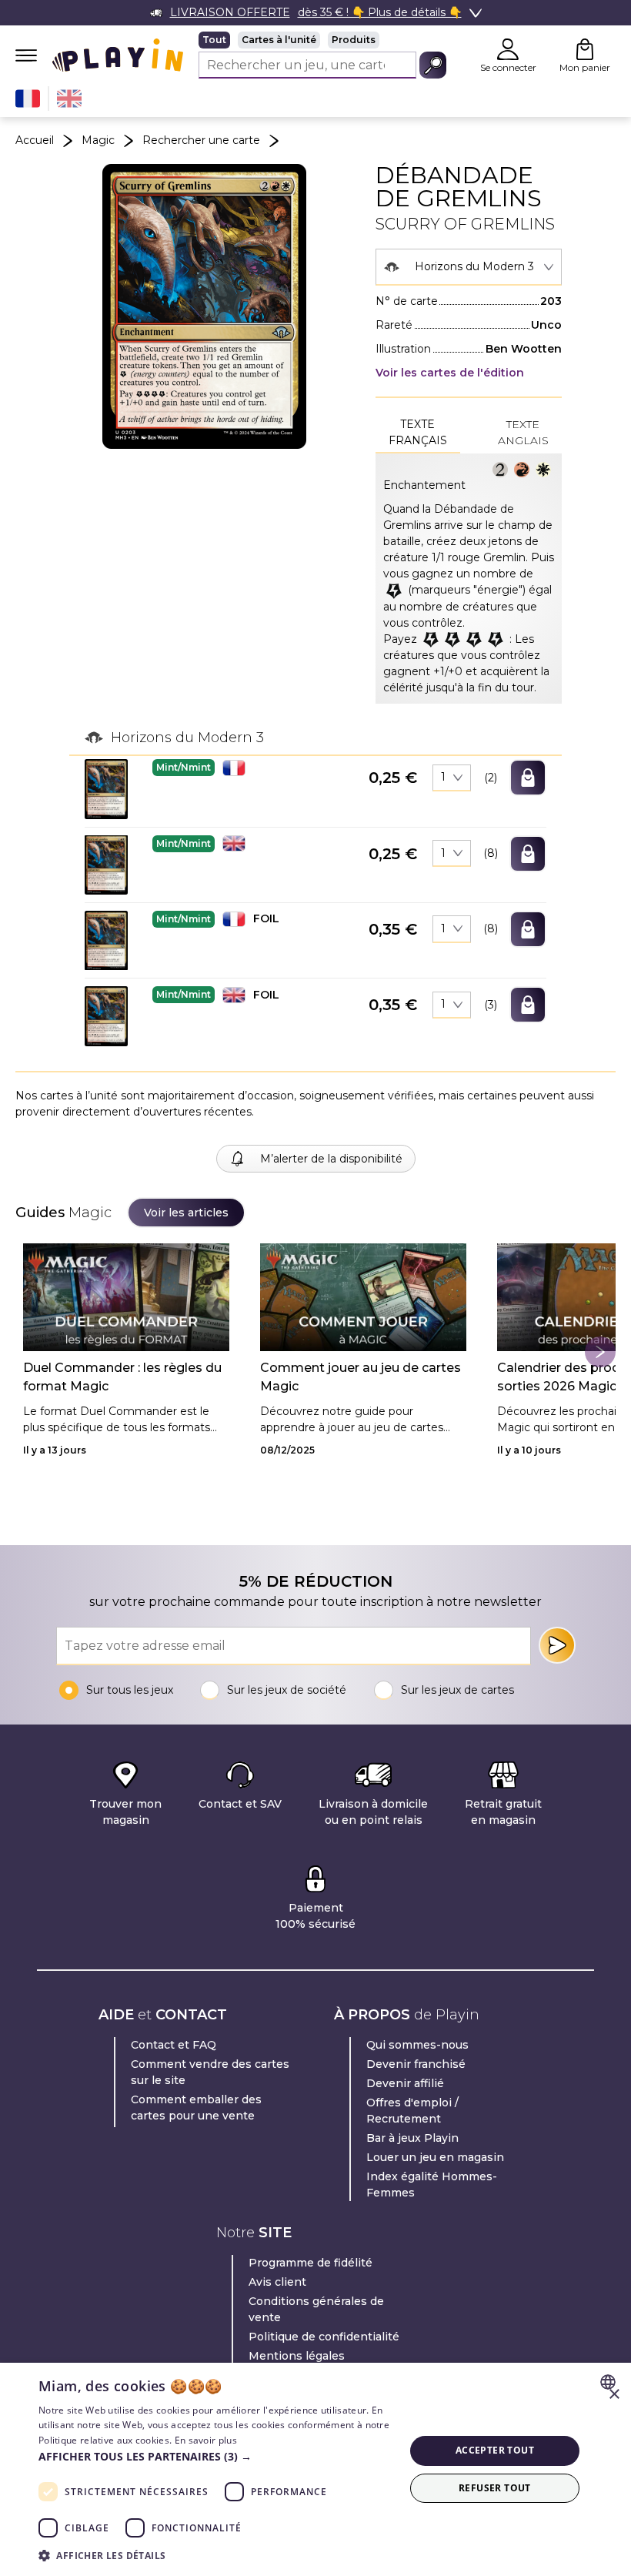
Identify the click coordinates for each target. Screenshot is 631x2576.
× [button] (614, 2395)
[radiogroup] (322, 40)
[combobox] (469, 267)
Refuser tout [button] (495, 2488)
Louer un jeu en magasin (435, 2157)
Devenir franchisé (416, 2064)
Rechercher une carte (201, 140)
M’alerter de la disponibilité (331, 1159)
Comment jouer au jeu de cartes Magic (361, 1377)
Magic (98, 140)
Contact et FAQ (174, 2045)
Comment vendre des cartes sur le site (210, 2072)
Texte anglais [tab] (523, 432)
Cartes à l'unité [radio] (279, 40)
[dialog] (315, 2469)
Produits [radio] (354, 40)
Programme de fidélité (310, 2263)
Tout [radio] (214, 40)
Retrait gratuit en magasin (503, 1812)
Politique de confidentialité (324, 2337)
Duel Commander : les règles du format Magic (122, 1377)
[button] (106, 789)
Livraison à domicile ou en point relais (373, 1812)
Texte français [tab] (418, 432)
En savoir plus (206, 2440)
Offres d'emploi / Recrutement (412, 2111)
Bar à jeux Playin (412, 2138)
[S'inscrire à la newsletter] (557, 1645)
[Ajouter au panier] (528, 778)
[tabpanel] (469, 579)
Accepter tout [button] (495, 2450)
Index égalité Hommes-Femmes (432, 2185)
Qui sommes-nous (417, 2045)
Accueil (35, 140)
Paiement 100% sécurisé (315, 1916)
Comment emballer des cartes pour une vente (196, 2108)
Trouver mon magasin (125, 1812)
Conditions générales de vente (316, 2309)
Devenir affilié (405, 2083)
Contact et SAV (240, 1804)
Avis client (277, 2282)
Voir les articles (186, 1213)
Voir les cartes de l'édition (450, 373)
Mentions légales (297, 2356)
